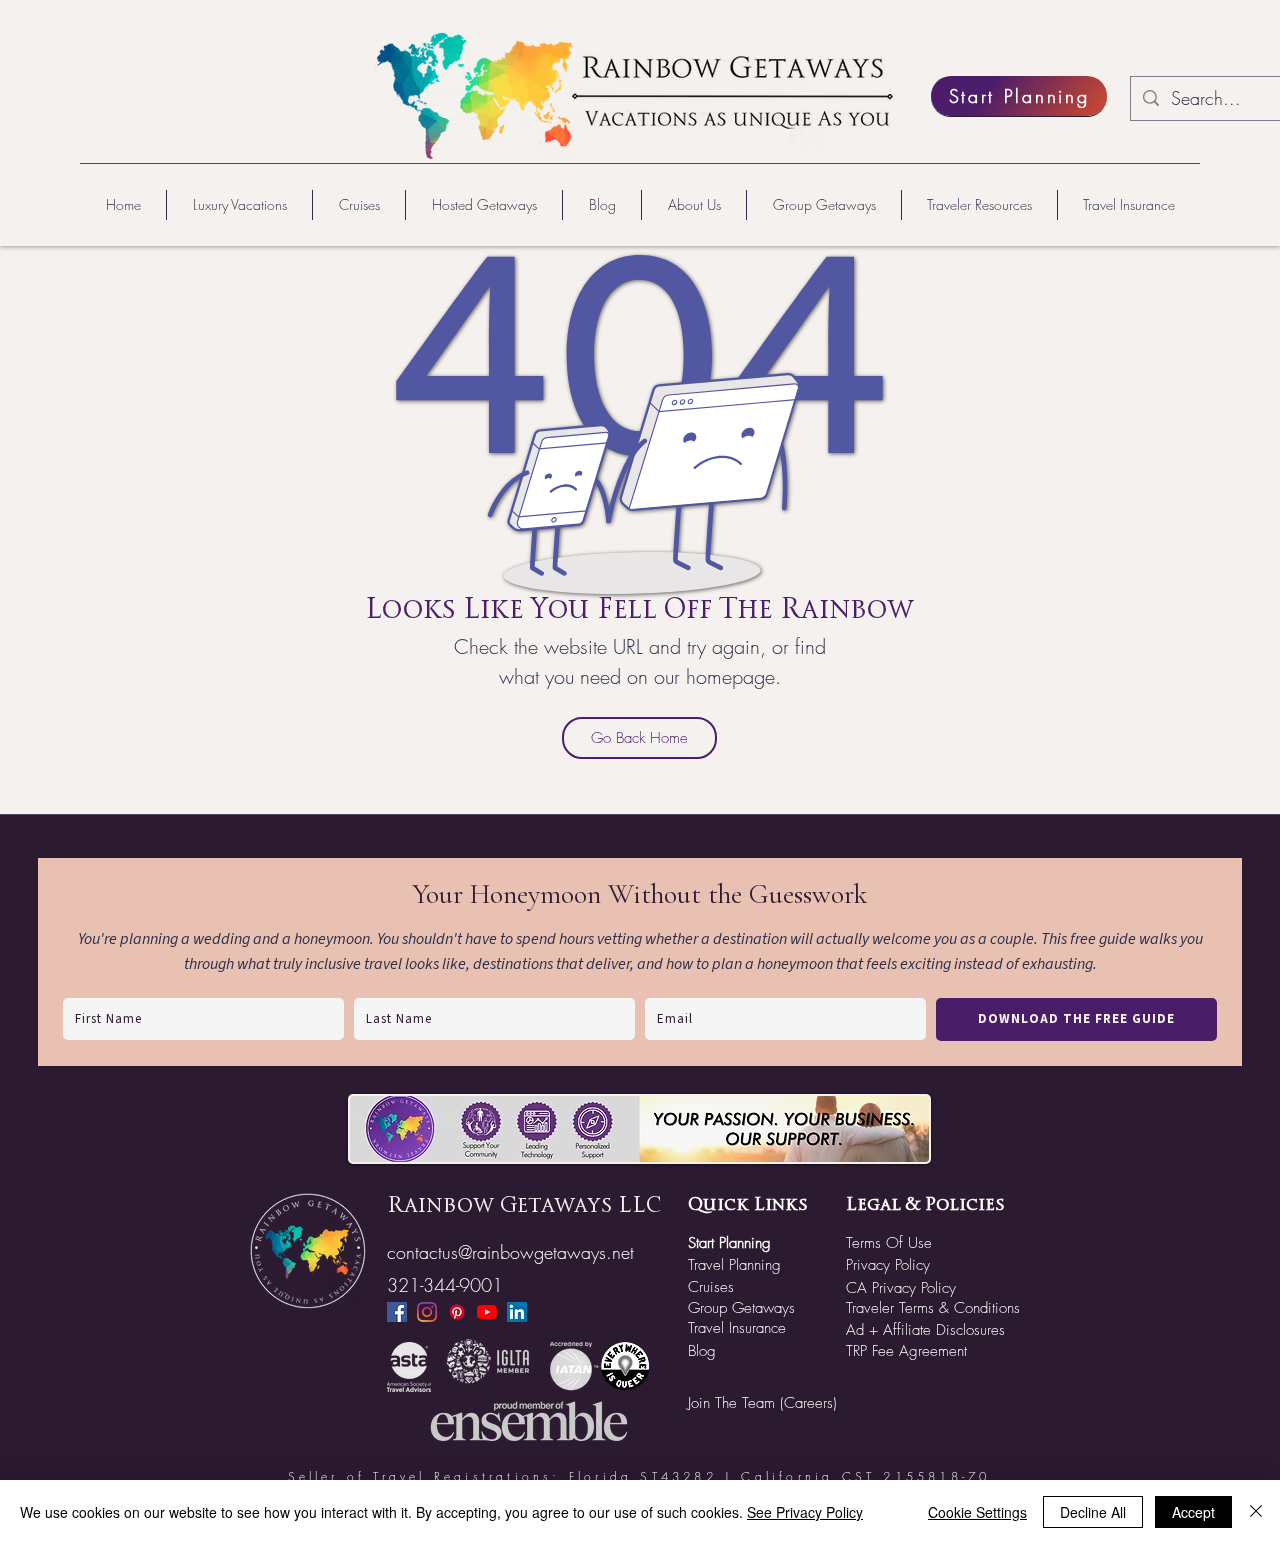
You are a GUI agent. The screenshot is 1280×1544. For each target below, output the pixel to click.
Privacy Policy (888, 1265)
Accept (1193, 1512)
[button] (239, 205)
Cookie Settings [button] (977, 1512)
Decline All (1093, 1512)
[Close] (1256, 1512)
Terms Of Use (889, 1243)
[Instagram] (427, 1312)
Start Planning (729, 1243)
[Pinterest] (457, 1312)
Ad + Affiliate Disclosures (925, 1330)
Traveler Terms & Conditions (933, 1308)
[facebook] (397, 1312)
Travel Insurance (737, 1328)
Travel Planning (734, 1265)
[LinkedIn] (517, 1312)
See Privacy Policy (805, 1512)
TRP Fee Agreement (906, 1351)
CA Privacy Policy (901, 1288)
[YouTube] (487, 1312)
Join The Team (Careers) (762, 1403)
